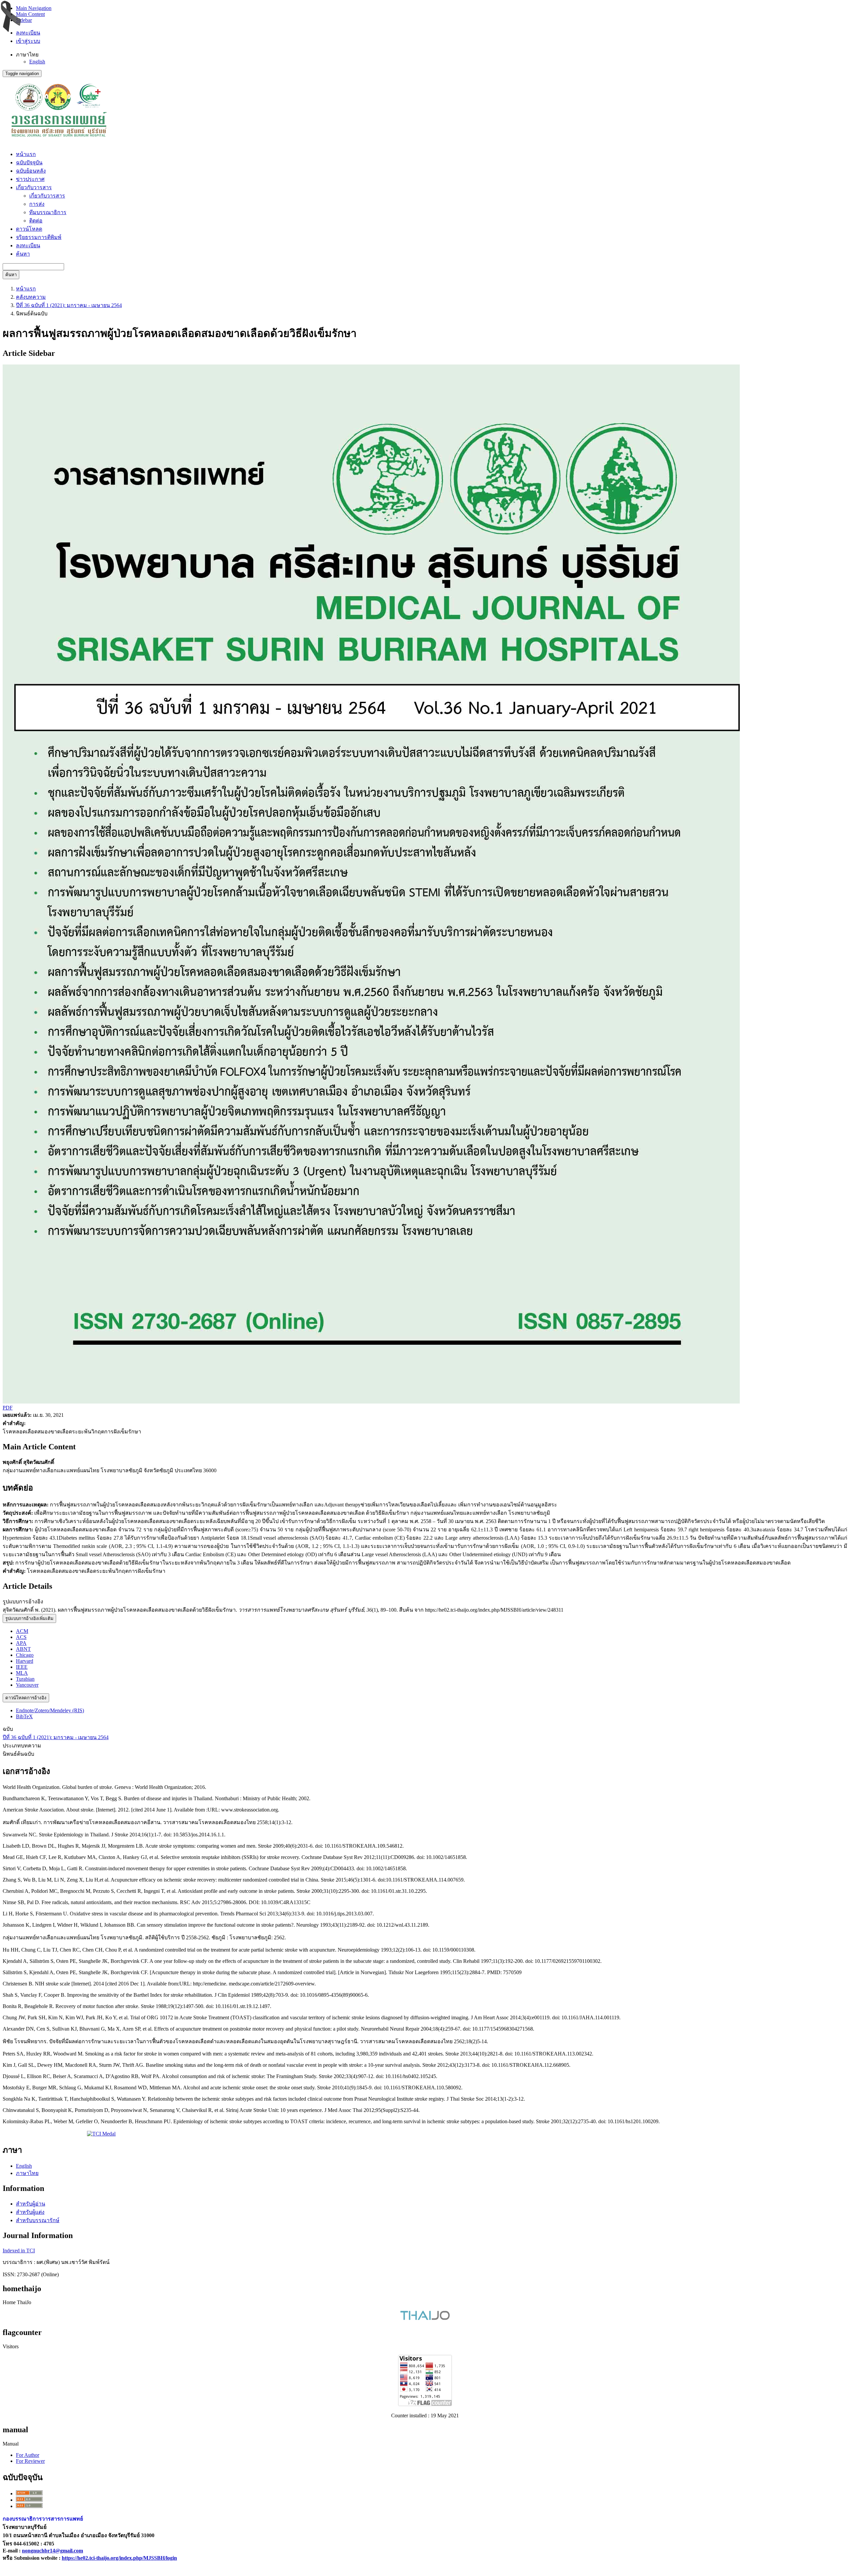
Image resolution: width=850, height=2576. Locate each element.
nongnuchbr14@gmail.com (52, 2551)
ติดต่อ (36, 221)
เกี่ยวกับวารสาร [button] (34, 187)
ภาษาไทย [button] (27, 55)
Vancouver (27, 1685)
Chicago (25, 1655)
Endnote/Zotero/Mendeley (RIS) (50, 1710)
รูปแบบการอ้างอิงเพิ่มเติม (29, 1618)
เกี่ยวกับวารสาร (47, 196)
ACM (22, 1631)
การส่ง (37, 204)
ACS (21, 1637)
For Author (28, 2455)
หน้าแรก (26, 154)
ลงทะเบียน (28, 33)
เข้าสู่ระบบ (28, 41)
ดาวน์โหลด (29, 229)
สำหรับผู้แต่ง (30, 2212)
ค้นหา (23, 254)
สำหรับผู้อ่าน (31, 2204)
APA (21, 1643)
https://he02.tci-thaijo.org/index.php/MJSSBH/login (119, 2558)
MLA (22, 1673)
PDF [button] (8, 1408)
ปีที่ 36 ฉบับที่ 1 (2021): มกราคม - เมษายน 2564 (69, 305)
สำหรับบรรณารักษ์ (38, 2220)
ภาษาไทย (27, 2173)
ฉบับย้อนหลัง (31, 171)
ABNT (23, 1649)
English (37, 62)
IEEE (22, 1667)
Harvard (25, 1661)
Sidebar (24, 20)
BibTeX (24, 1716)
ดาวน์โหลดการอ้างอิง (26, 1698)
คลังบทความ (31, 297)
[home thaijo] (425, 2318)
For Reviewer (30, 2461)
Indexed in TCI (19, 2251)
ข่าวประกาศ (30, 179)
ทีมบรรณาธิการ (48, 212)
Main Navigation (34, 8)
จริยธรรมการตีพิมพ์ (39, 237)
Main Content (30, 14)
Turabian (25, 1679)
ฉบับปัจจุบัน (29, 162)
